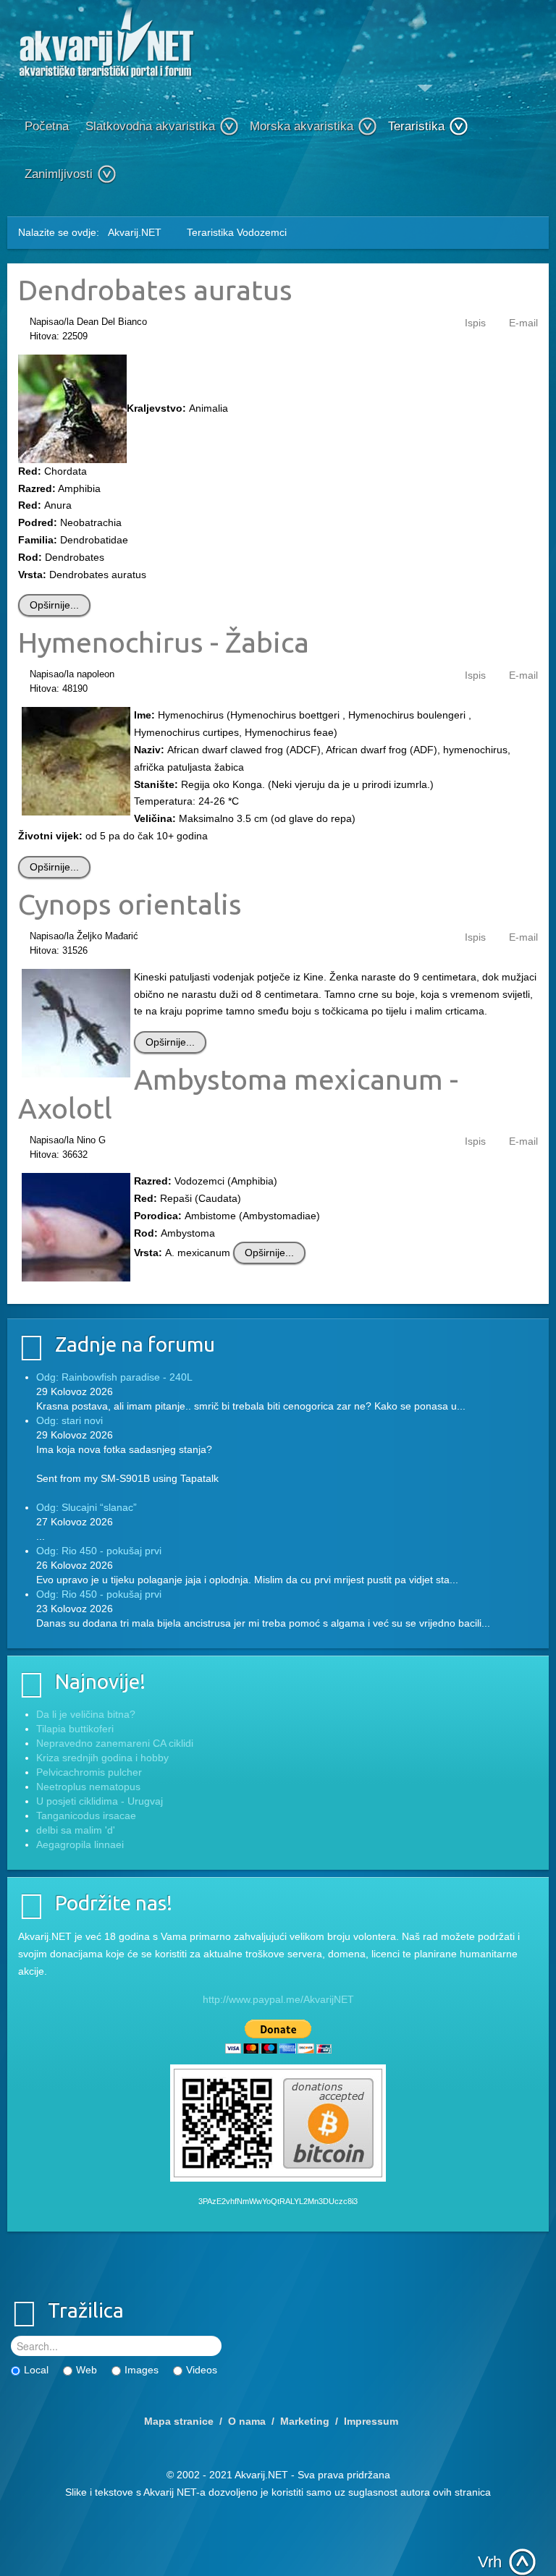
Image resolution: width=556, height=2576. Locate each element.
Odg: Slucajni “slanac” (87, 1507)
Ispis (475, 323)
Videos (202, 2370)
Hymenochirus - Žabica (164, 642)
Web (87, 2370)
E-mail (523, 323)
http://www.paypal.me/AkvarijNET (278, 1999)
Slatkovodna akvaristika (150, 126)
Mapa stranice (179, 2421)
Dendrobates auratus (155, 289)
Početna (47, 126)
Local (36, 2370)
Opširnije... (54, 605)
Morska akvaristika (302, 126)
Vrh (490, 2562)
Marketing (305, 2421)
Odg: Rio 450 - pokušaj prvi (99, 1551)
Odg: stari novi (69, 1420)
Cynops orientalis (130, 904)
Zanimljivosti (59, 174)
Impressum (371, 2421)
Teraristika (416, 126)
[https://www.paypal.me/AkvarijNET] (278, 2037)
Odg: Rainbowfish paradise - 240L (114, 1377)
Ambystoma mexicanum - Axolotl (238, 1093)
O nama (247, 2421)
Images (142, 2370)
